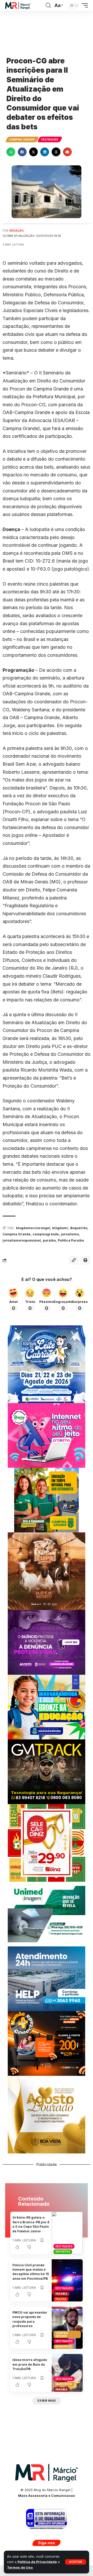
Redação (17, 231)
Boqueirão (79, 1228)
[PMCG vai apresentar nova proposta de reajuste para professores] (67, 2328)
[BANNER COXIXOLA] (47, 1364)
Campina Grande (22, 139)
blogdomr (60, 1228)
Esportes (63, 2252)
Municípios (64, 2346)
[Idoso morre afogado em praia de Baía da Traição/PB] (67, 2373)
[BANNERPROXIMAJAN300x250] (47, 1435)
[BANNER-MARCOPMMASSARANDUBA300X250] (47, 1707)
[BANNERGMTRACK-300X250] (47, 1771)
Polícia (61, 2299)
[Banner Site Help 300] (47, 1978)
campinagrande (46, 1234)
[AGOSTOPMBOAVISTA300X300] (47, 2114)
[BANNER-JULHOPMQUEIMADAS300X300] (47, 1571)
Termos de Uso (20, 2568)
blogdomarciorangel (33, 1228)
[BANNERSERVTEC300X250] (47, 2043)
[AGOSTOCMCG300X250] (47, 1642)
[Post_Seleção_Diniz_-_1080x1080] (47, 1843)
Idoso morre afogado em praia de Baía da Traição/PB (30, 2364)
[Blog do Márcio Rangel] (18, 6)
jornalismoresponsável (22, 1240)
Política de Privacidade (37, 2562)
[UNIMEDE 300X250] (47, 1914)
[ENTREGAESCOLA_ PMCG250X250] (47, 1500)
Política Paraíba (71, 1240)
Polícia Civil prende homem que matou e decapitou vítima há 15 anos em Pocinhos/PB (31, 2272)
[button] (76, 2562)
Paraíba (61, 2294)
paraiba (49, 1240)
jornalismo (70, 1234)
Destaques (50, 139)
